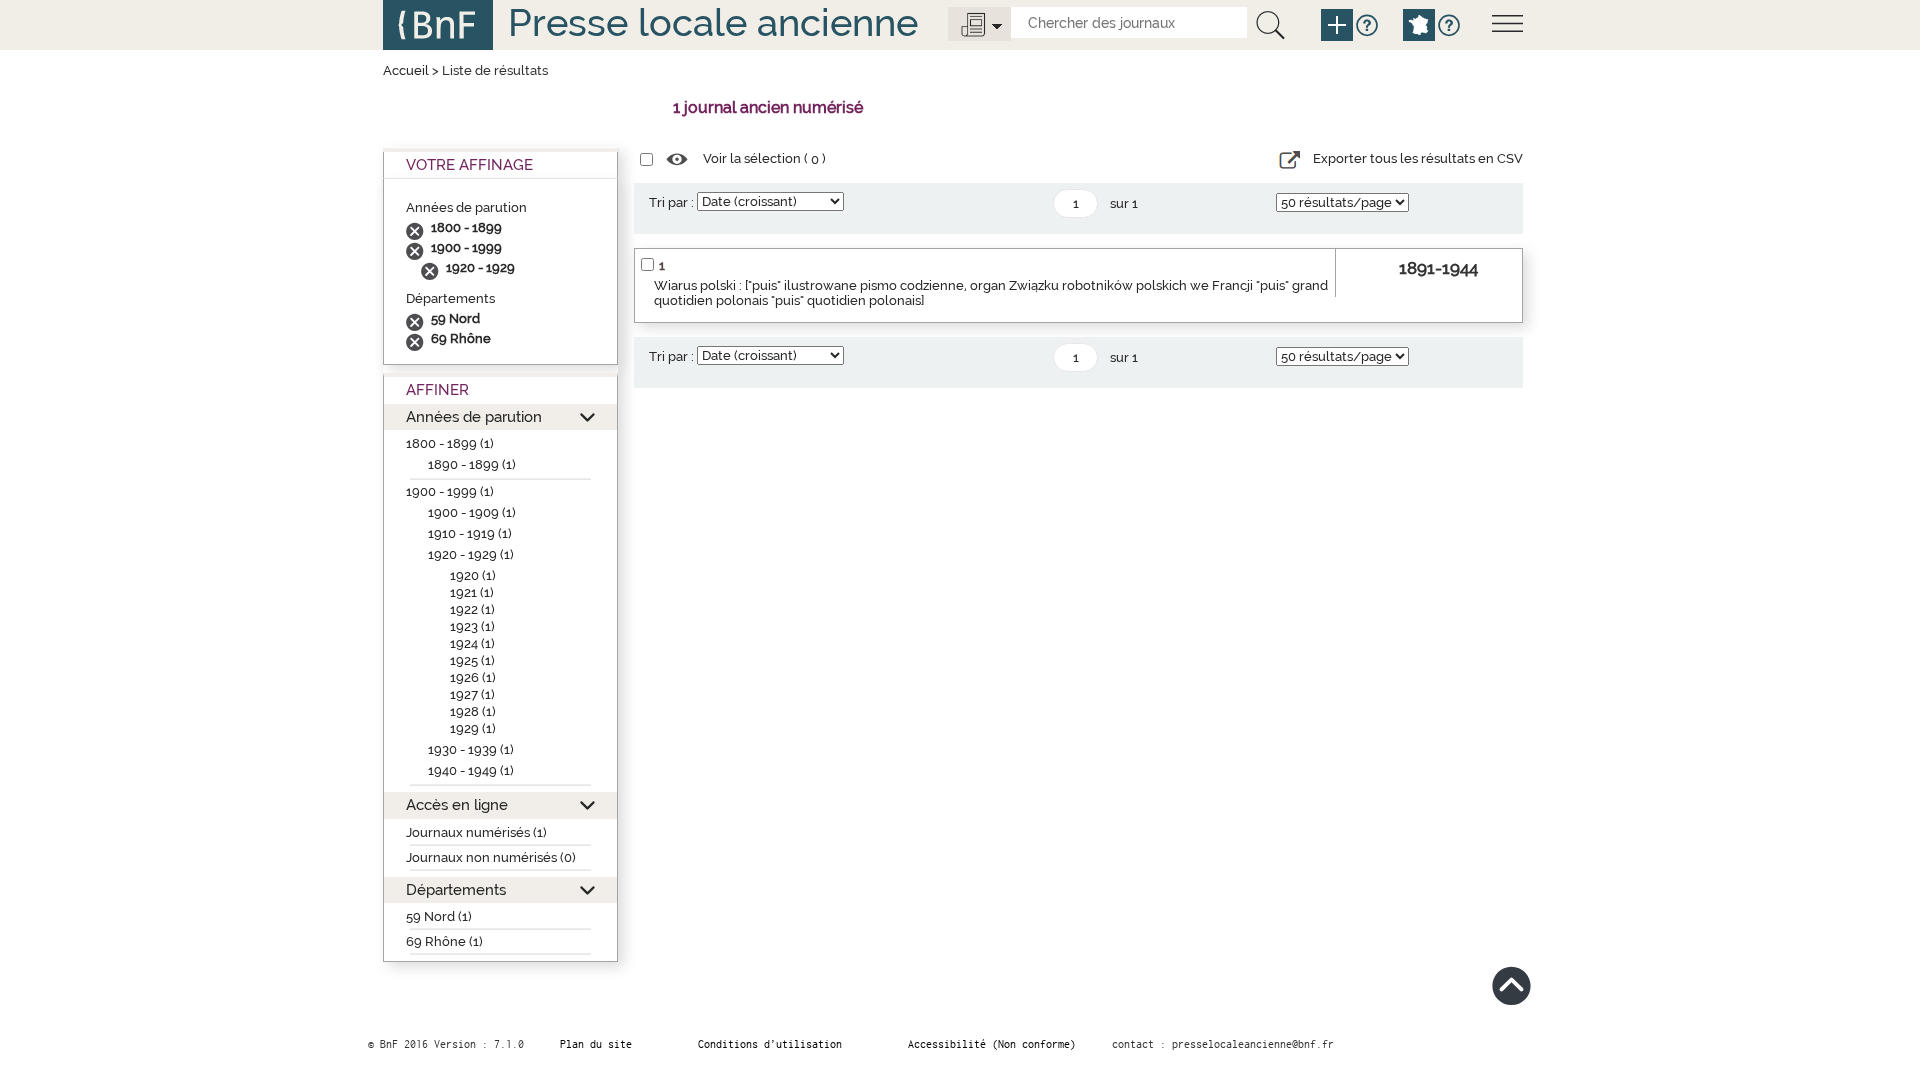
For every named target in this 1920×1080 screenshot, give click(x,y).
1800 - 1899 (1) (450, 443)
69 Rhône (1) (444, 941)
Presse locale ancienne (713, 22)
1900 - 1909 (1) (472, 512)
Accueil (406, 70)
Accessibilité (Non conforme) (992, 1044)
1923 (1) (472, 626)
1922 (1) (472, 609)
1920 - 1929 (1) (471, 554)
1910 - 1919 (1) (470, 533)
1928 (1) (473, 711)
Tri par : (671, 202)
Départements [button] (456, 889)
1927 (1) (472, 694)
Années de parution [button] (474, 416)
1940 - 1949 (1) (471, 770)
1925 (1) (472, 660)
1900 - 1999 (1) (450, 491)
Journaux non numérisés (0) (491, 857)
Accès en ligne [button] (457, 804)
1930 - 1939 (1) (471, 749)
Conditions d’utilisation (770, 1044)
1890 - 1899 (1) (472, 464)
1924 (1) (472, 643)
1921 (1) (472, 592)
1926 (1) (473, 677)
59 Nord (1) (439, 916)
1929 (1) (473, 728)
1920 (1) (473, 575)
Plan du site (596, 1044)
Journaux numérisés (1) (476, 832)
